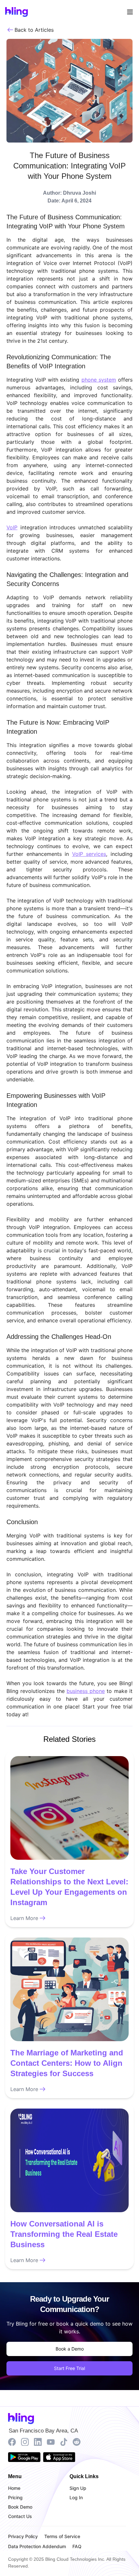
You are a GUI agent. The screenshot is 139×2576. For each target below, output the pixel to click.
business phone (86, 1691)
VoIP (12, 527)
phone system (99, 380)
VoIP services (89, 854)
